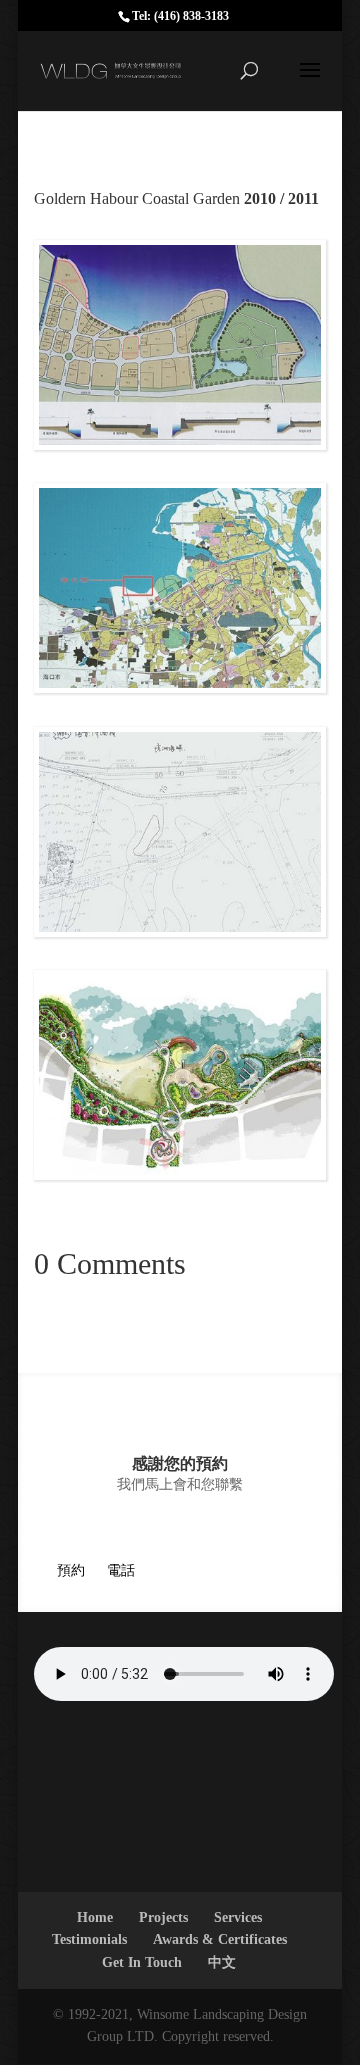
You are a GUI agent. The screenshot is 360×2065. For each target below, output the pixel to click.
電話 (121, 1570)
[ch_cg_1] (180, 1174)
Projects (163, 1917)
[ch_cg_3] (180, 687)
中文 (222, 1962)
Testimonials (89, 1939)
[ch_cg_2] (180, 444)
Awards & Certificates (220, 1939)
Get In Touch (142, 1962)
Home (95, 1917)
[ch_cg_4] (180, 931)
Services (238, 1917)
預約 (71, 1570)
